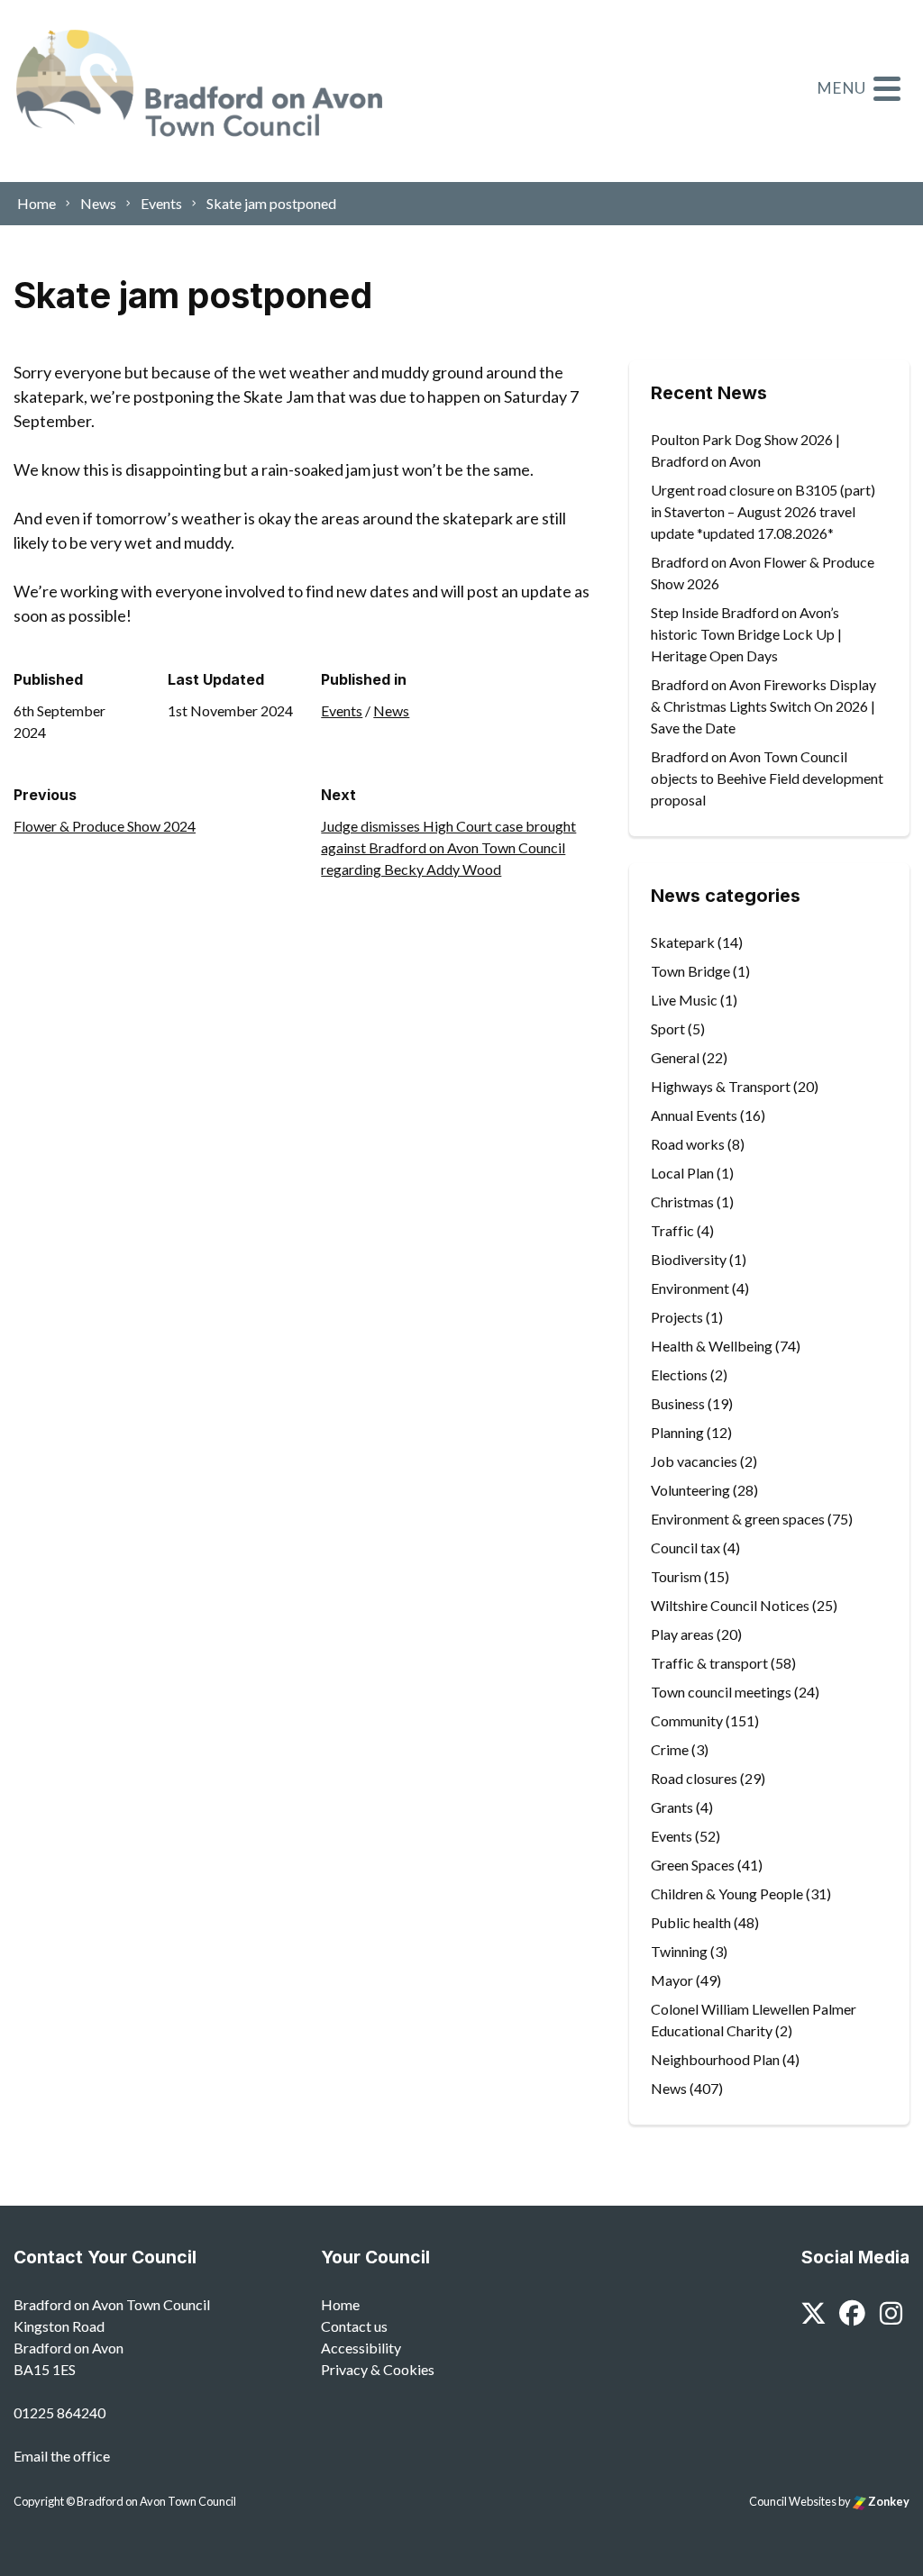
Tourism (676, 1576)
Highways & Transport (721, 1086)
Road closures (694, 1778)
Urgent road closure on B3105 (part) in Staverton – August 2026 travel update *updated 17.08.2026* (763, 511)
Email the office (62, 2456)
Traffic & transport (709, 1663)
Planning (677, 1432)
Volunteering (690, 1490)
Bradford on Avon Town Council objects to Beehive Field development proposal (767, 778)
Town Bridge (690, 971)
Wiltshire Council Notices (730, 1605)
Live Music (684, 1000)
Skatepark (683, 942)
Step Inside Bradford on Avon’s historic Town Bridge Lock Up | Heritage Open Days (746, 634)
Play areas (682, 1634)
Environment (690, 1288)
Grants (672, 1807)
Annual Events (694, 1115)
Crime (670, 1749)
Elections (679, 1374)
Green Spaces (693, 1865)
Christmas (682, 1202)
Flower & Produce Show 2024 (105, 826)
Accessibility (361, 2348)
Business (678, 1403)
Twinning (679, 1951)
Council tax (685, 1547)
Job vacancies (694, 1461)
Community (687, 1720)
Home (340, 2304)
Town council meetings (721, 1692)
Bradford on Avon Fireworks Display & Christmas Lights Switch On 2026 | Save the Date (763, 706)
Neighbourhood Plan (715, 2059)
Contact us (354, 2326)
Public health (691, 1922)
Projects (677, 1317)
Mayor (672, 1980)
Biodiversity (689, 1259)
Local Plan (682, 1173)
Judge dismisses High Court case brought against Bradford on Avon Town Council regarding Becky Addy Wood (448, 847)
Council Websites (793, 2501)
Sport (668, 1029)
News (391, 710)
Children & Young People (727, 1893)
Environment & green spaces (738, 1519)
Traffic (672, 1230)
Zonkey (888, 2501)
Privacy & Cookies (378, 2369)
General (675, 1057)
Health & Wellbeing (712, 1346)
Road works (688, 1144)
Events (342, 710)
